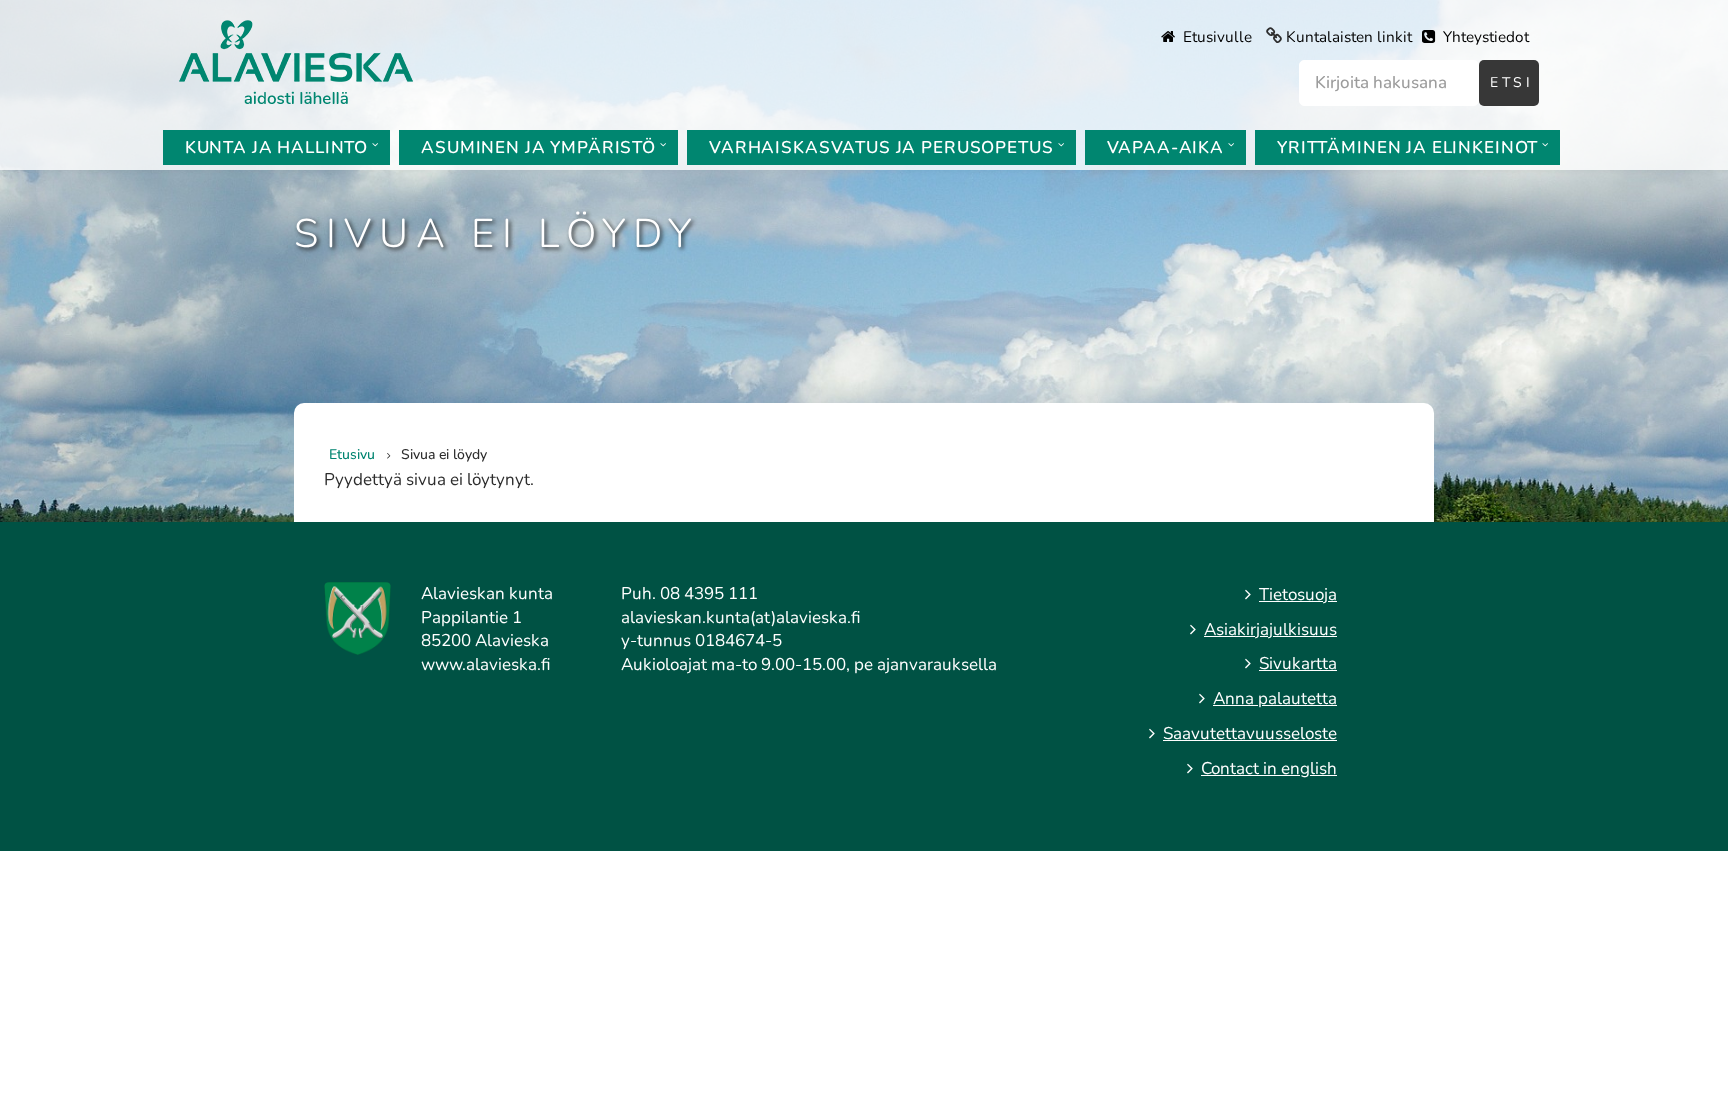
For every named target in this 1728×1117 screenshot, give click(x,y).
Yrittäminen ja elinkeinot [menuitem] (1407, 147)
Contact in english (1269, 768)
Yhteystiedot (1484, 37)
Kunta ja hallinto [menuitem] (276, 147)
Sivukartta (1298, 663)
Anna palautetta (1275, 698)
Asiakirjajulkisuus (1270, 629)
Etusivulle (1215, 37)
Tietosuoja (1298, 594)
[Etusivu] (296, 60)
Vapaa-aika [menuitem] (1166, 147)
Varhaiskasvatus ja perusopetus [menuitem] (881, 147)
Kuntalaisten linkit (1349, 37)
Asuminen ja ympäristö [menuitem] (538, 147)
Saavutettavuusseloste (1250, 733)
